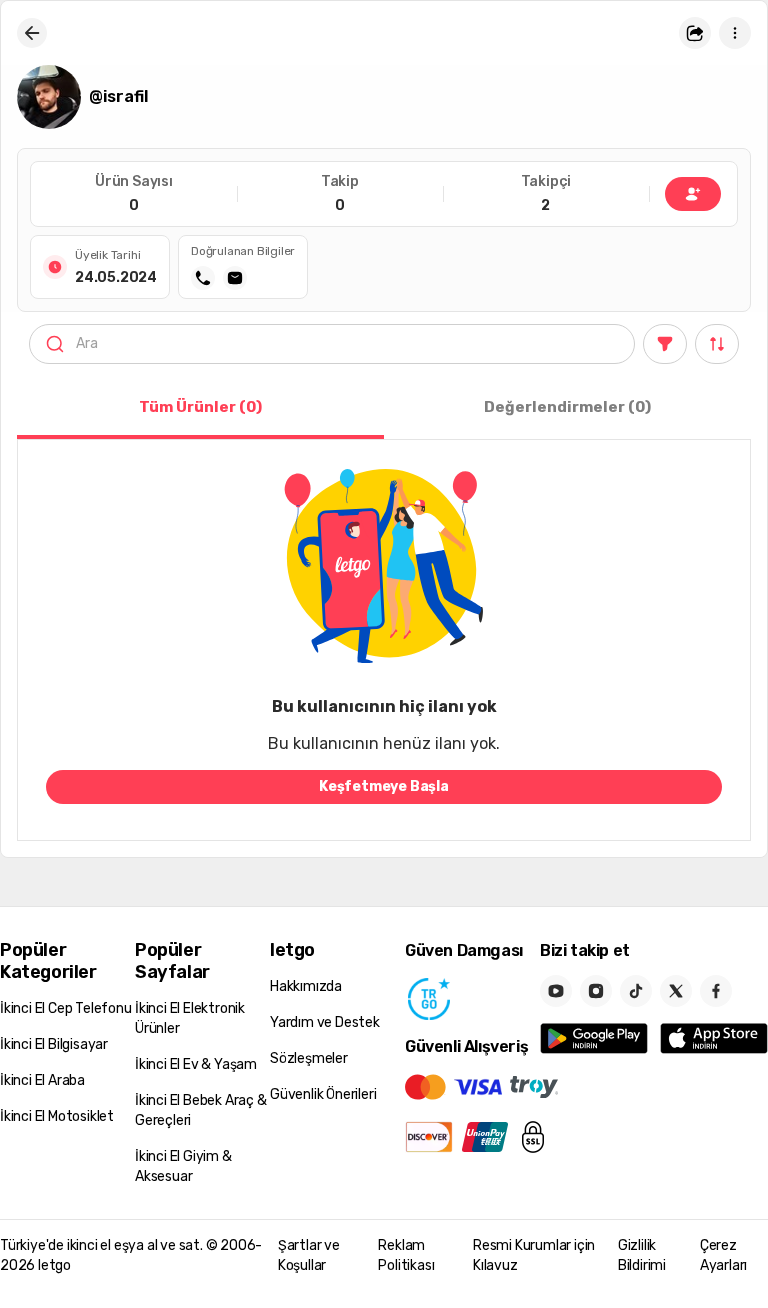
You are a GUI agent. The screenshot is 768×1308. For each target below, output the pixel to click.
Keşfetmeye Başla (384, 786)
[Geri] (32, 33)
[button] (695, 33)
